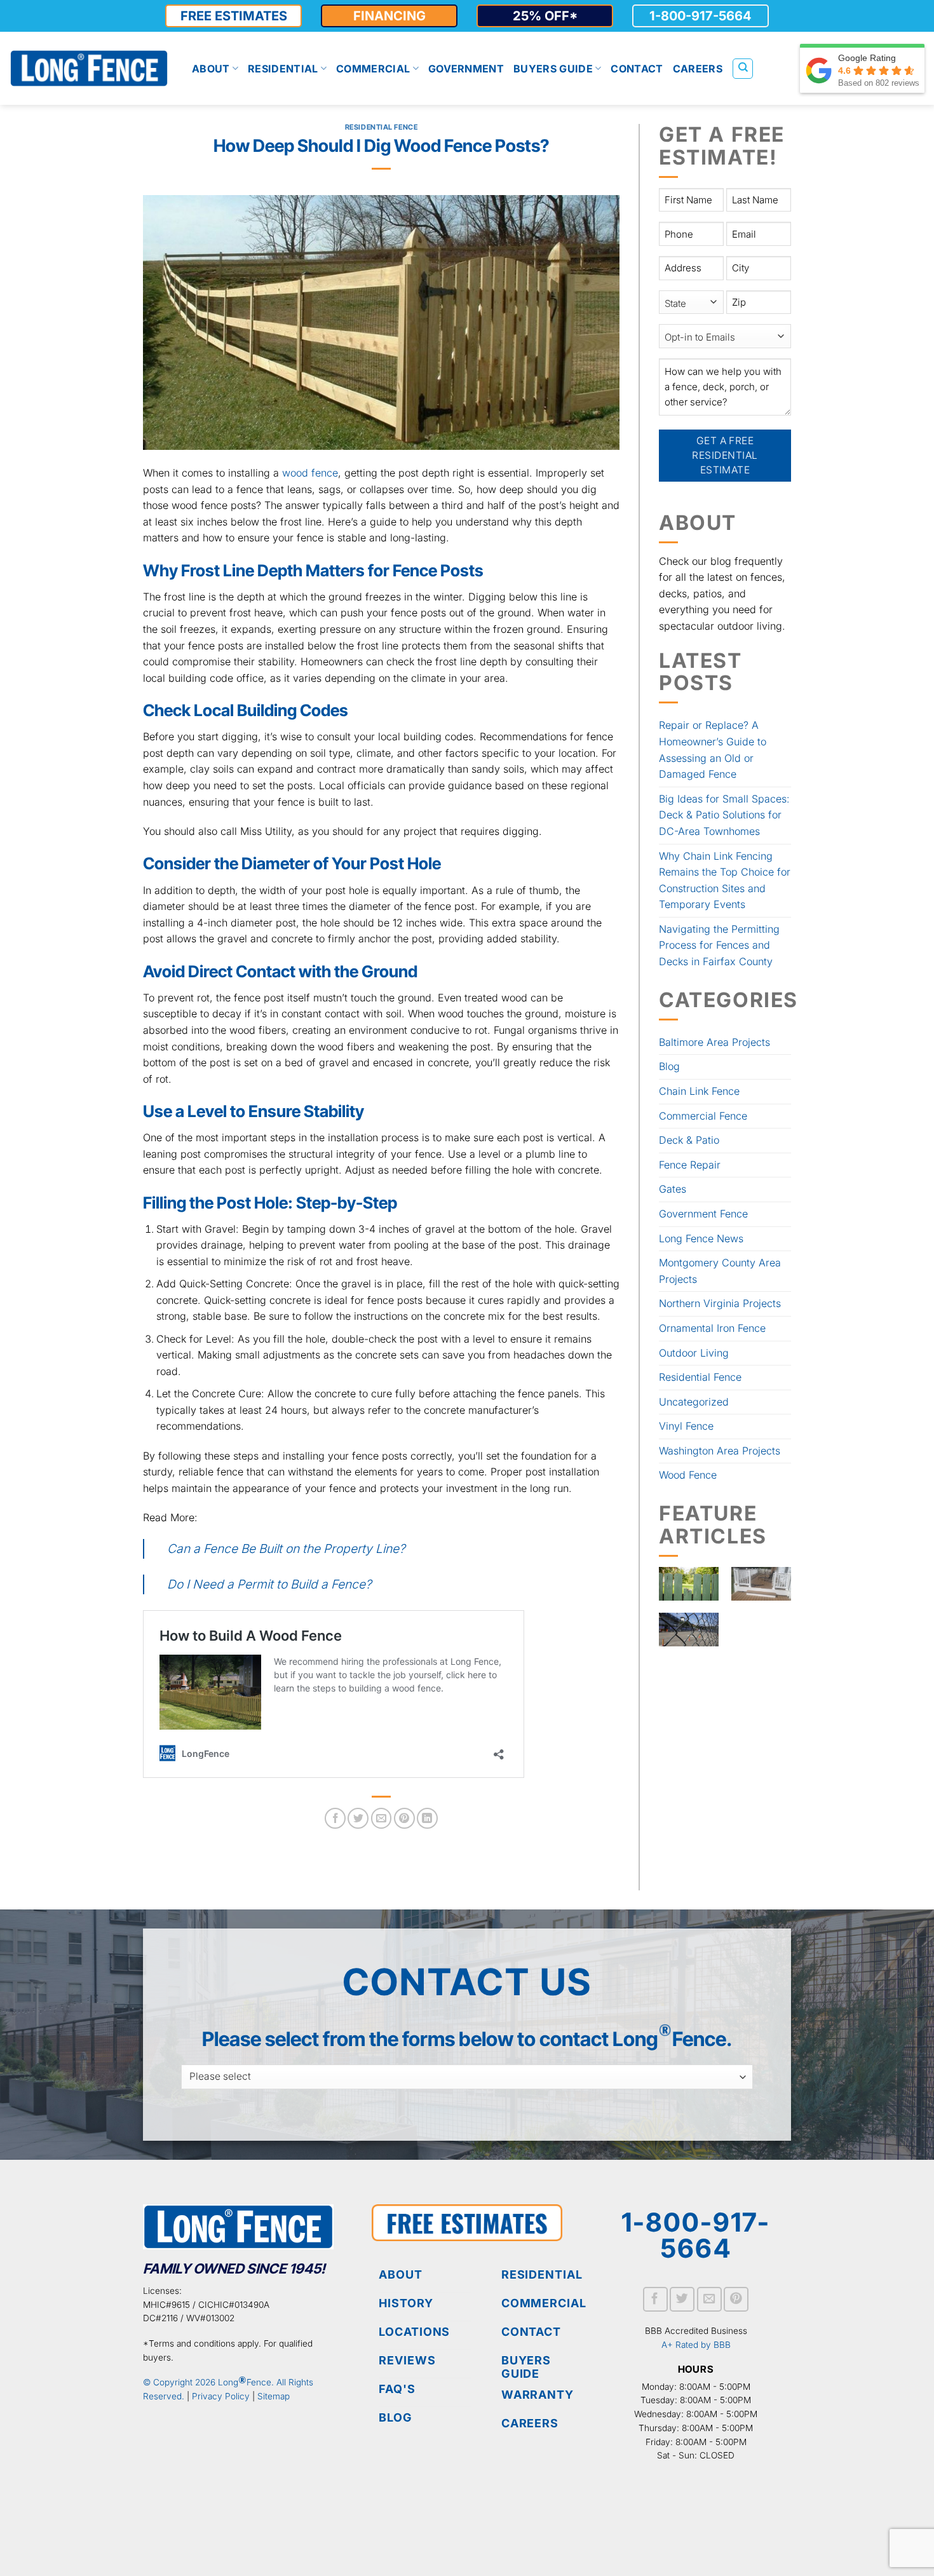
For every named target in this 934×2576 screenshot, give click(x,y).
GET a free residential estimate (726, 456)
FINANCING (389, 16)
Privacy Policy (221, 2396)
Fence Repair (690, 1165)
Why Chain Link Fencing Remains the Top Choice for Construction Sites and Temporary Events (725, 880)
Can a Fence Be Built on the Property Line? (286, 1549)
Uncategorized (694, 1402)
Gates (673, 1189)
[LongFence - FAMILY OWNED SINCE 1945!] (89, 68)
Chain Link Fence (699, 1091)
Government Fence (703, 1214)
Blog (669, 1066)
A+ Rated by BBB (696, 2345)
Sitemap (274, 2396)
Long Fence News (701, 1238)
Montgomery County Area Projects (720, 1271)
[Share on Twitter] (358, 1818)
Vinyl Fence (686, 1426)
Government (466, 69)
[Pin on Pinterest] (404, 1818)
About (211, 69)
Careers (698, 69)
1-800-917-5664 (700, 16)
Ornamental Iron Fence (712, 1328)
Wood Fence (688, 1475)
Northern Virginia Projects (720, 1303)
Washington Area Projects (720, 1451)
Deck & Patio (689, 1140)
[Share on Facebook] (335, 1818)
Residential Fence (382, 127)
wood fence (310, 473)
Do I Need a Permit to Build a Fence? (269, 1584)
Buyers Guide (553, 69)
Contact (637, 69)
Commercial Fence (703, 1116)
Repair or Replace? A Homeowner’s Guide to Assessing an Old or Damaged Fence (713, 749)
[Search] (743, 69)
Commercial (373, 69)
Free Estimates (234, 16)
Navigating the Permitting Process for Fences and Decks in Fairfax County (719, 945)
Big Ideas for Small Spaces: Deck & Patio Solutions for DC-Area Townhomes (724, 815)
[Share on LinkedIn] (427, 1818)
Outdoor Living (694, 1353)
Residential (283, 69)
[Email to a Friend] (382, 1818)
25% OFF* (545, 16)
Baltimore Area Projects (714, 1042)
